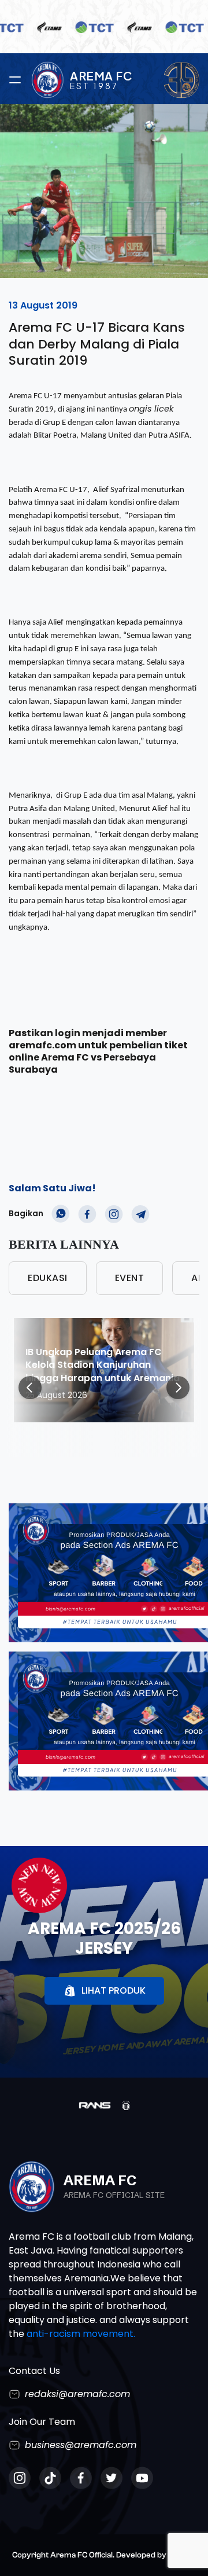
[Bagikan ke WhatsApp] (61, 1214)
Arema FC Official (81, 2555)
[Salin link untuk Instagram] (114, 1214)
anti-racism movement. (81, 2334)
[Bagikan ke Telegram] (140, 1214)
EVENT (130, 1278)
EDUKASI (48, 1278)
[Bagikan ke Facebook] (87, 1214)
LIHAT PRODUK (114, 1990)
